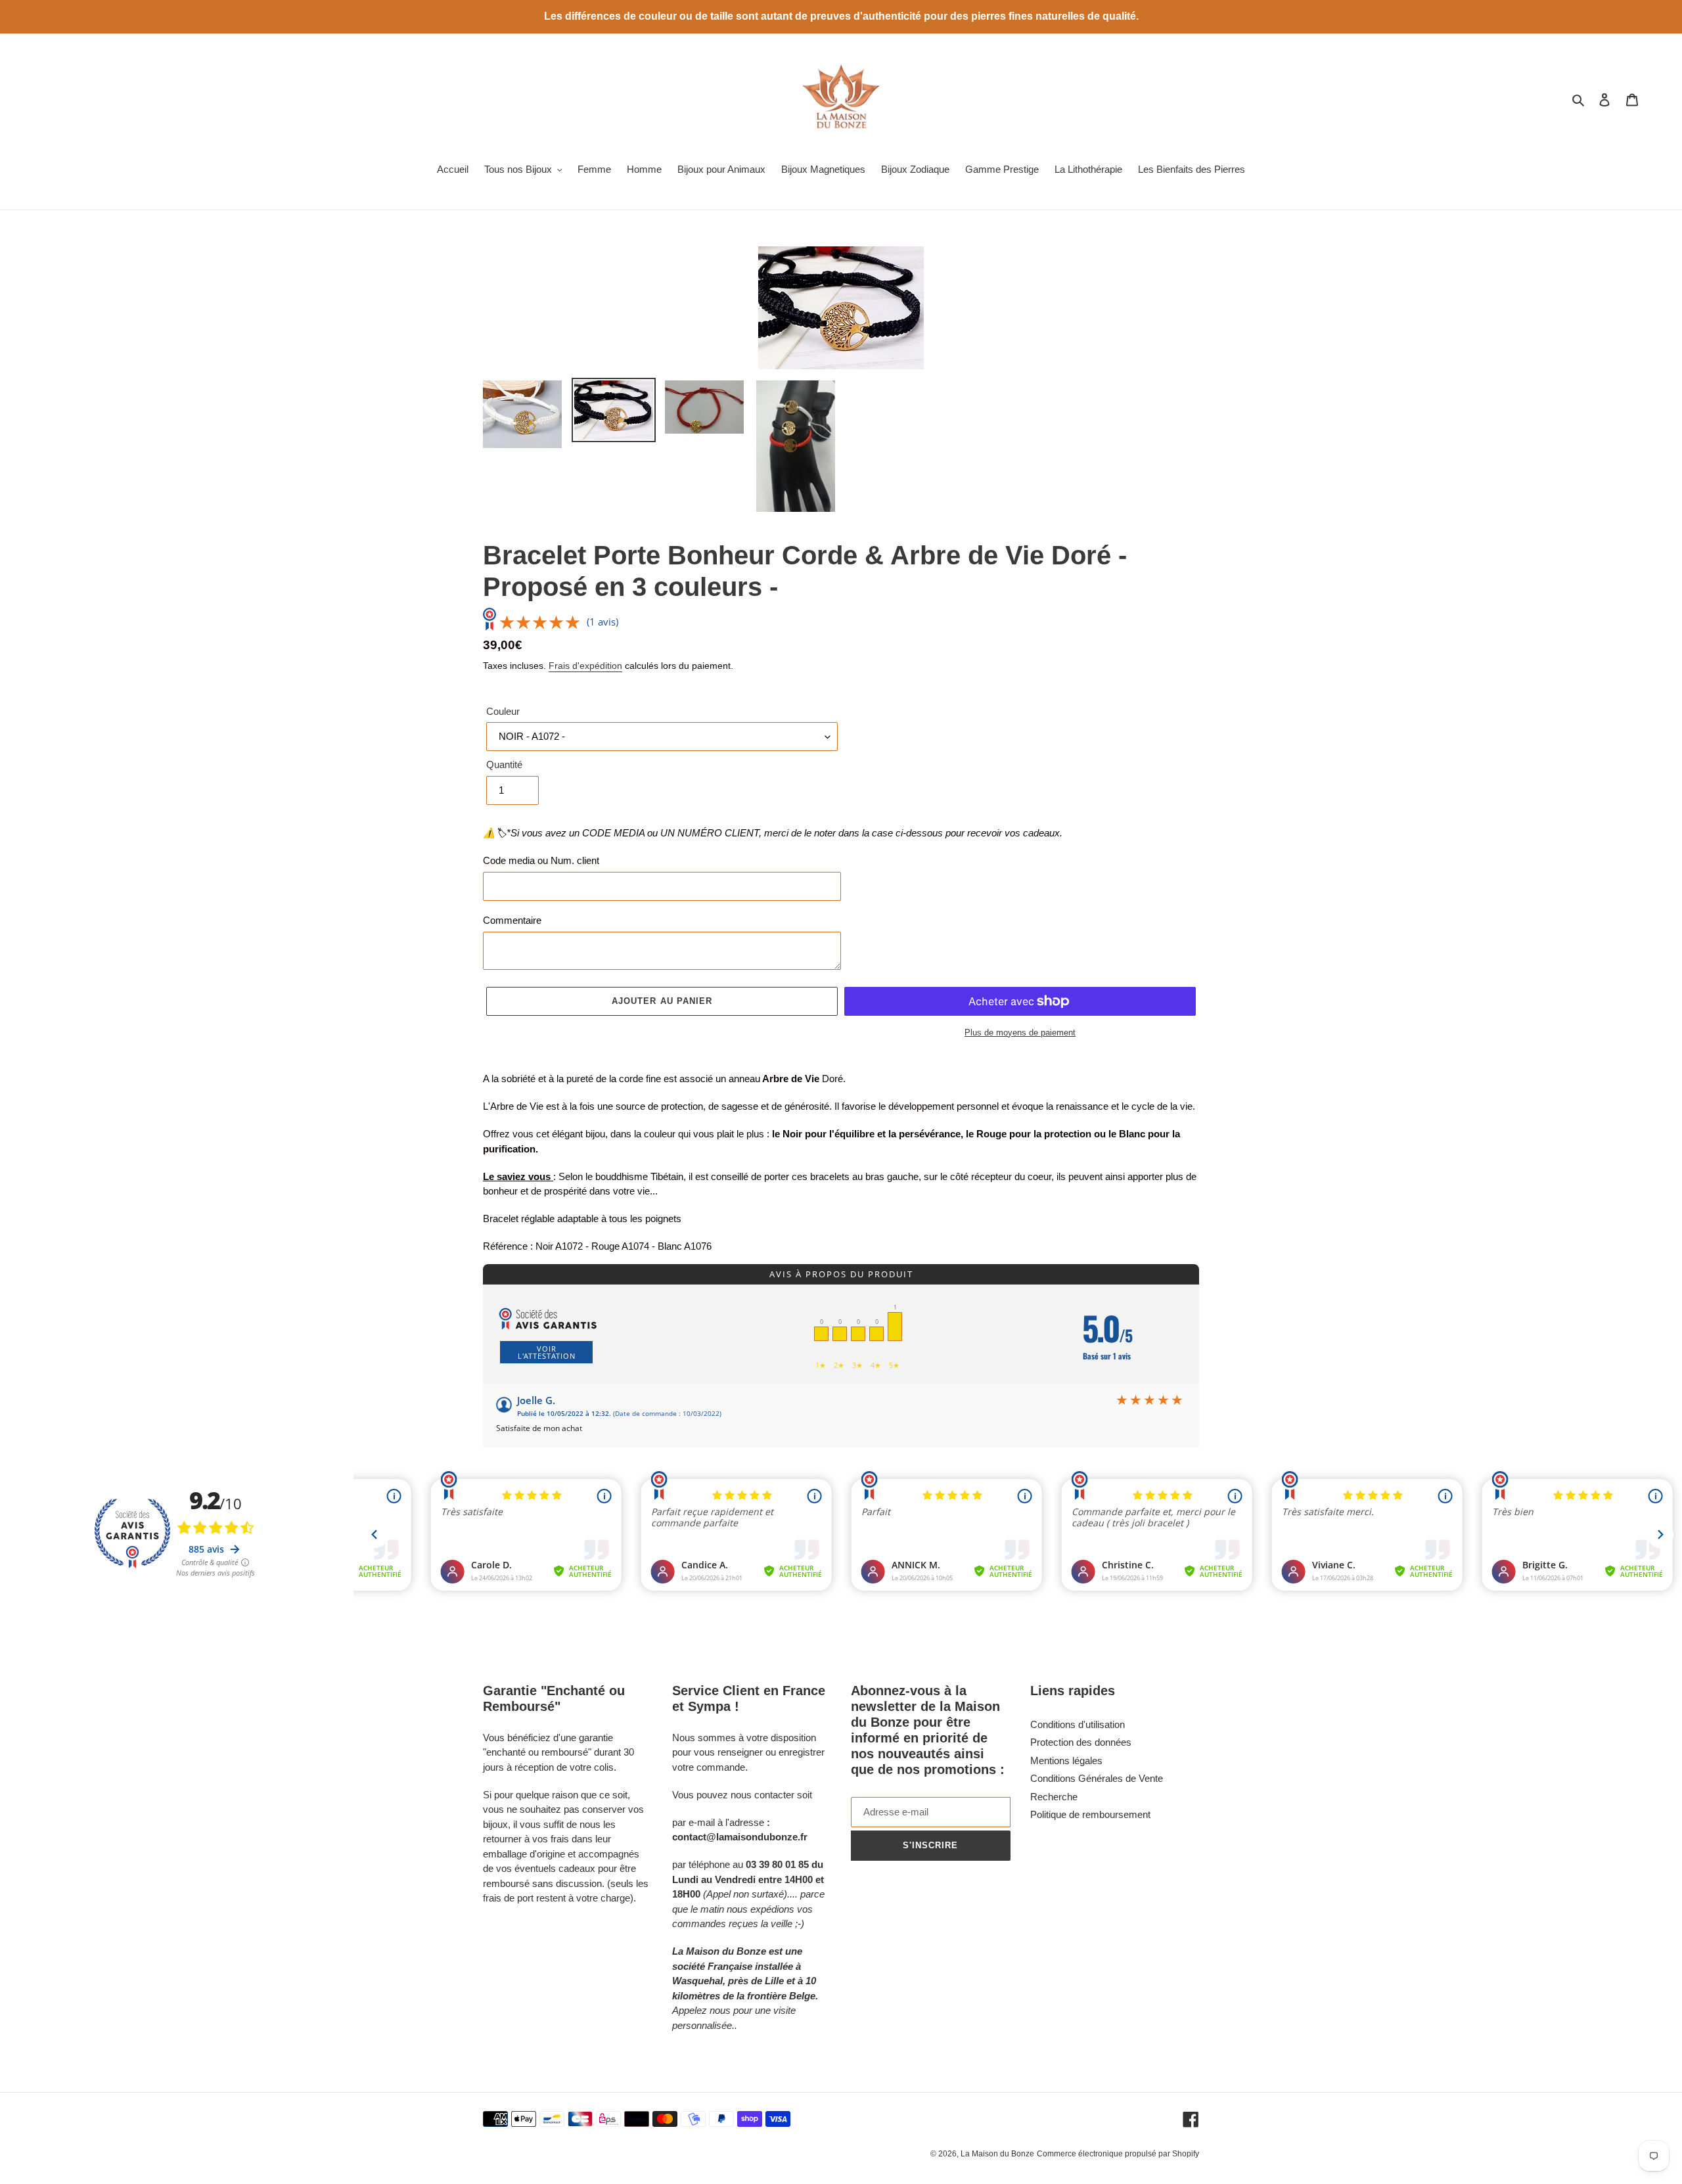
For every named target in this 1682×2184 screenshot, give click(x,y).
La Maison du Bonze (997, 2154)
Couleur (503, 711)
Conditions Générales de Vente (1097, 1778)
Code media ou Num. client (541, 860)
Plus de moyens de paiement (1020, 1033)
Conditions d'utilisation (1078, 1724)
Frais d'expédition (585, 666)
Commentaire (512, 920)
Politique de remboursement (1090, 1814)
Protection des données (1081, 1742)
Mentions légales (1066, 1761)
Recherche (1054, 1797)
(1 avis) (602, 622)
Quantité (504, 764)
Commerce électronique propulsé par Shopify (1118, 2154)
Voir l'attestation (547, 1352)
